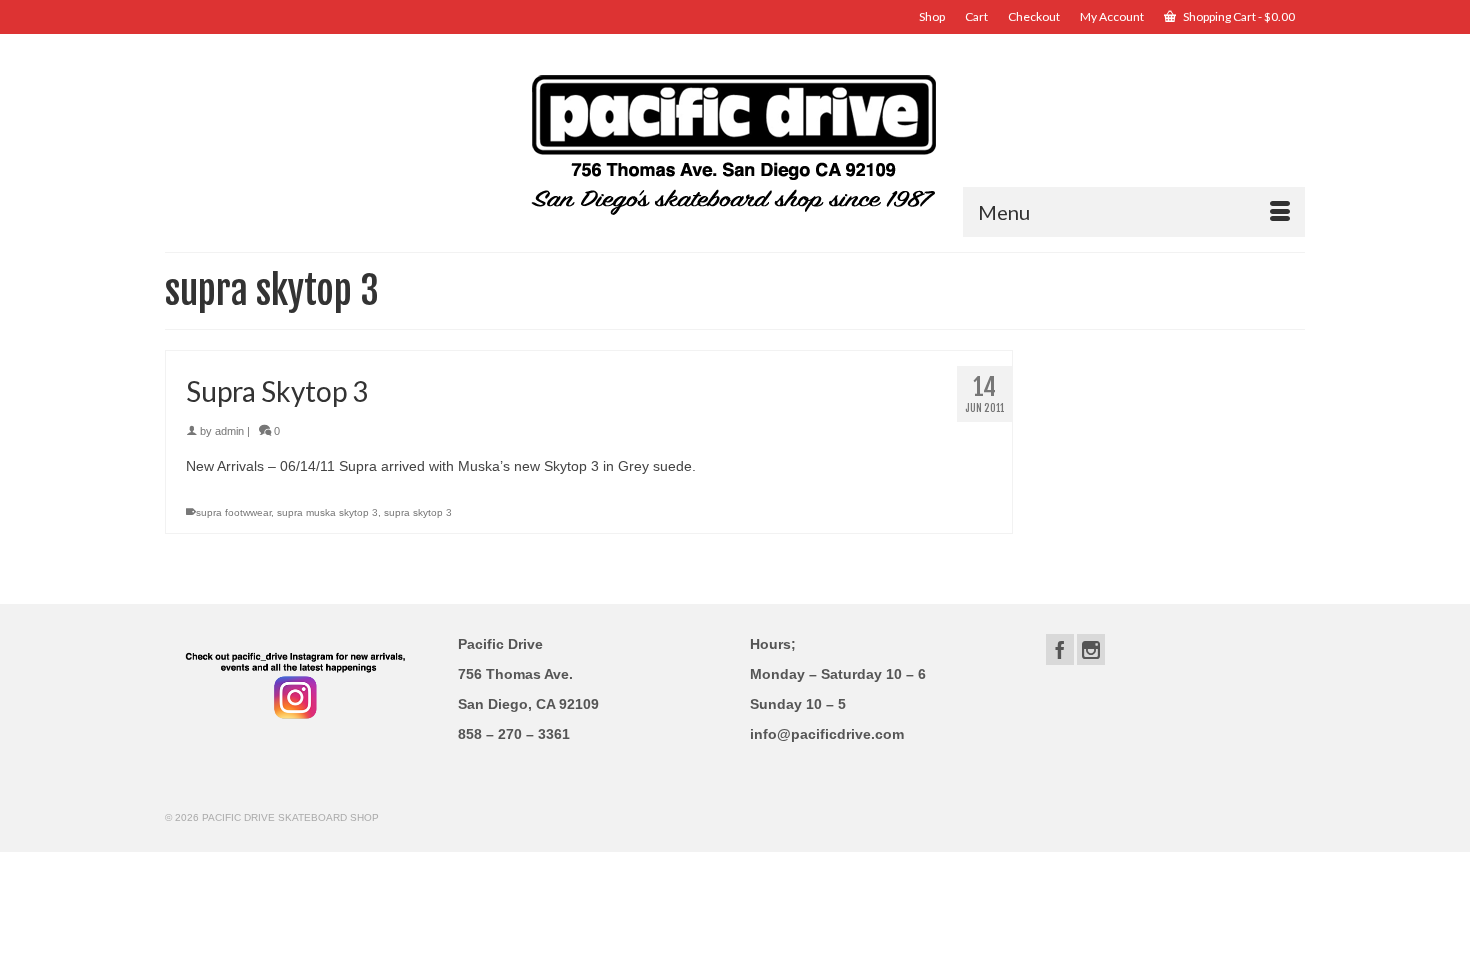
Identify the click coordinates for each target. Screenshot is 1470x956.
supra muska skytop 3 (327, 512)
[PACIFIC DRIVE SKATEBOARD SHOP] (735, 142)
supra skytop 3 (418, 512)
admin (229, 431)
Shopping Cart (1238, 16)
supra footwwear (233, 512)
